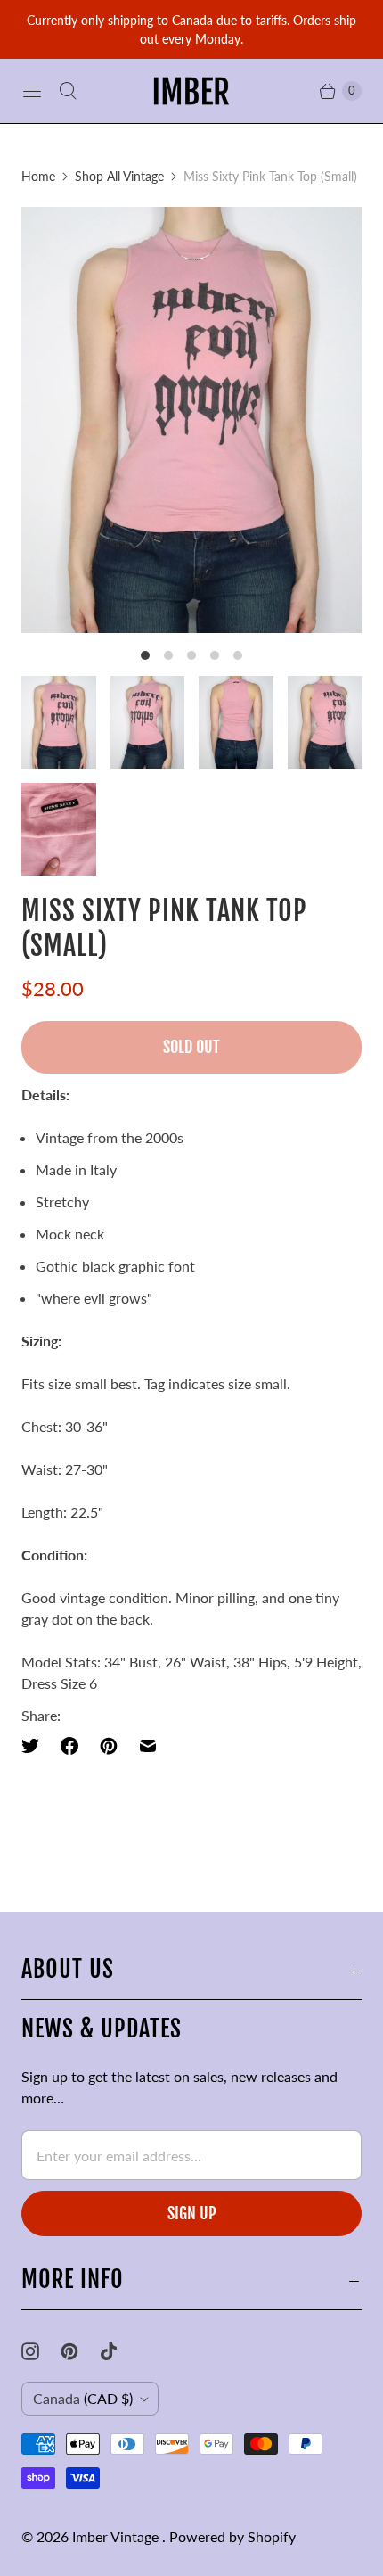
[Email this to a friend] (148, 1746)
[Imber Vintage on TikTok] (119, 2351)
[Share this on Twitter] (36, 1746)
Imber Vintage (117, 2536)
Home (38, 176)
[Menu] (32, 91)
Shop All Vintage (119, 176)
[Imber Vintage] (191, 91)
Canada (83, 2398)
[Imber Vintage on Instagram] (41, 2351)
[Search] (68, 91)
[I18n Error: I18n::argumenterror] (59, 722)
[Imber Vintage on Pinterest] (80, 2351)
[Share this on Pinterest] (109, 1746)
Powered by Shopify (232, 2536)
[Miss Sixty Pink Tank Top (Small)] (191, 420)
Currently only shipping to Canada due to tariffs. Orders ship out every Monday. (191, 29)
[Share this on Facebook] (69, 1746)
